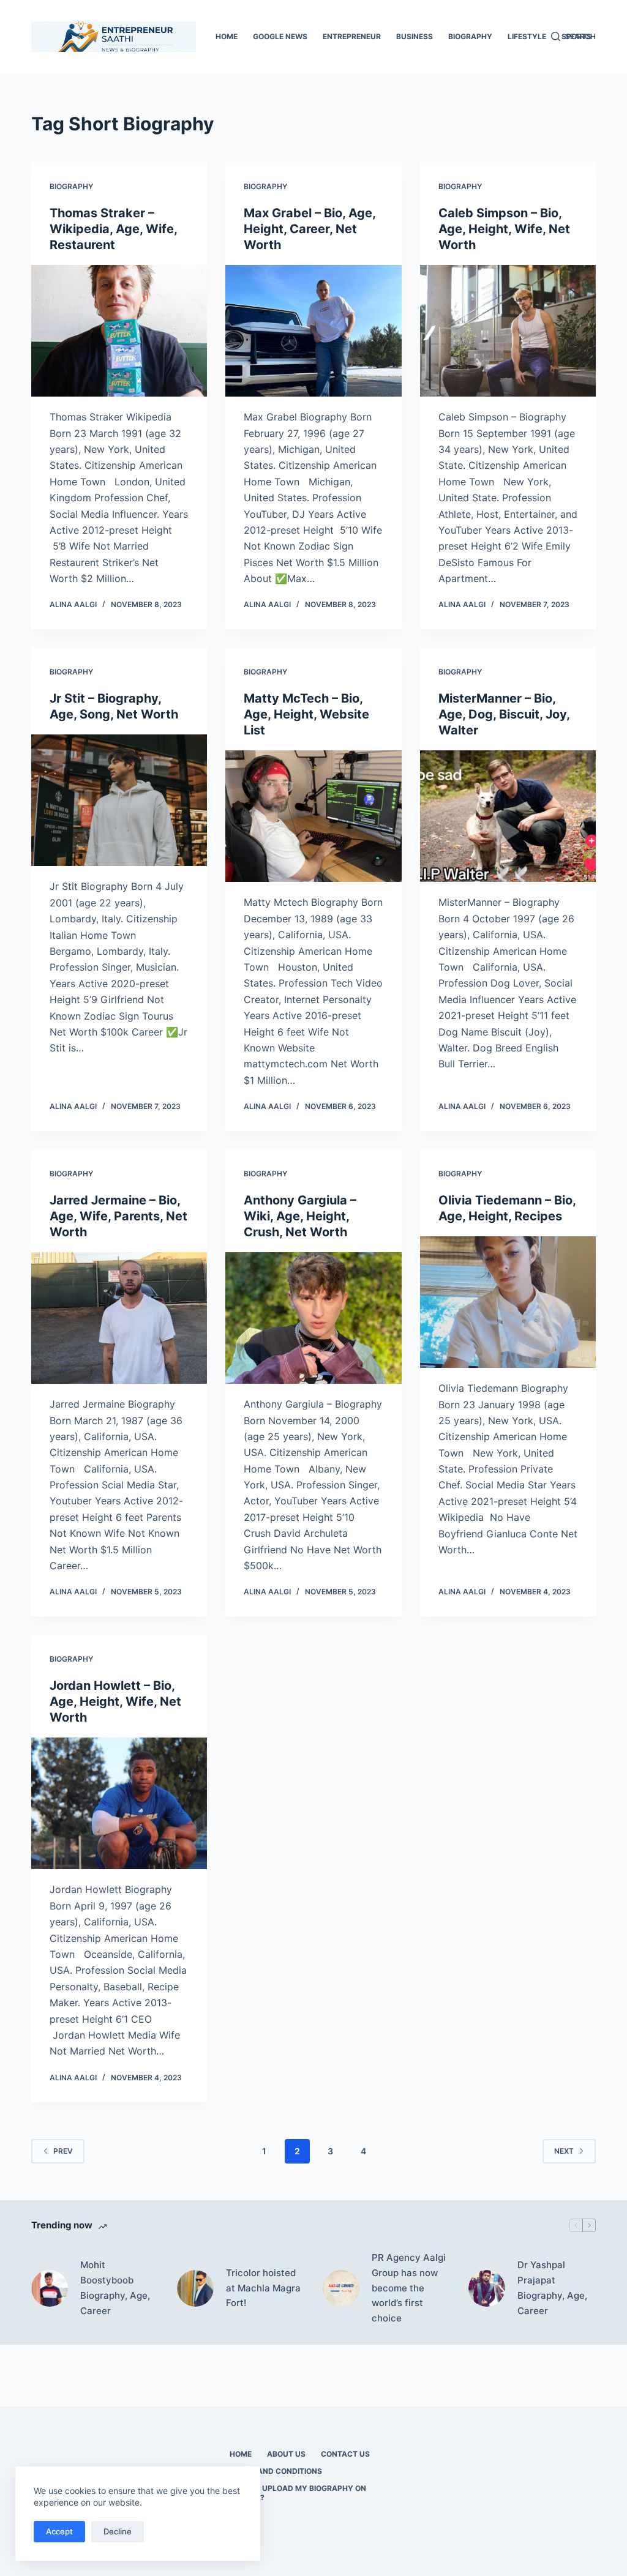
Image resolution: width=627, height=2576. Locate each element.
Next (564, 2151)
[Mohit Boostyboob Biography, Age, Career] (50, 2288)
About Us (286, 2454)
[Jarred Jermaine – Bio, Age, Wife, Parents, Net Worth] (119, 1318)
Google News (280, 36)
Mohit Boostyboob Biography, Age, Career (115, 2287)
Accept (59, 2531)
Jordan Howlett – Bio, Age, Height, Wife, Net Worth (115, 1701)
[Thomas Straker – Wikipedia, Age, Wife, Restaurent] (119, 331)
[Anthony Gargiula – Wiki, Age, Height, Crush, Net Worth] (313, 1318)
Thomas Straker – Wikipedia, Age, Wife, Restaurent (113, 229)
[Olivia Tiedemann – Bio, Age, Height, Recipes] (508, 1302)
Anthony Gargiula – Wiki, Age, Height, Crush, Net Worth (300, 1216)
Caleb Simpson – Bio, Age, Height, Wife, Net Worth (504, 229)
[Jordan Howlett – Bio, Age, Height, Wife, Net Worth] (119, 1803)
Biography (470, 36)
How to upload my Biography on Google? (298, 2493)
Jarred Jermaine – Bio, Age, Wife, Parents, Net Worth (118, 1216)
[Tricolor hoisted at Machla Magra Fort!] (195, 2288)
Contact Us (345, 2454)
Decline (118, 2531)
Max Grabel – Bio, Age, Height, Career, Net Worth (310, 229)
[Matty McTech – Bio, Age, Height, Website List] (313, 816)
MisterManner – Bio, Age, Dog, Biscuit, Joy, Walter (504, 714)
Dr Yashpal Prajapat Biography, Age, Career (552, 2287)
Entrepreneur (352, 36)
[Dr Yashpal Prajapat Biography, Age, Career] (487, 2288)
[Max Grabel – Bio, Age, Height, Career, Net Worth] (313, 331)
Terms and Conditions (276, 2471)
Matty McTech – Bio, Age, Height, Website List (306, 714)
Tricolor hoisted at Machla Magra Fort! (263, 2288)
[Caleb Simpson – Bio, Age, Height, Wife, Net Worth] (508, 331)
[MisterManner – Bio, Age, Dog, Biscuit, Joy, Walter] (508, 816)
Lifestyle (527, 36)
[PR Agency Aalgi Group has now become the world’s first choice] (341, 2288)
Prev (63, 2151)
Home (227, 36)
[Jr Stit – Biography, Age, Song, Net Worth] (119, 800)
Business (415, 36)
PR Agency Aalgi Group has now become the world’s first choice (409, 2288)
